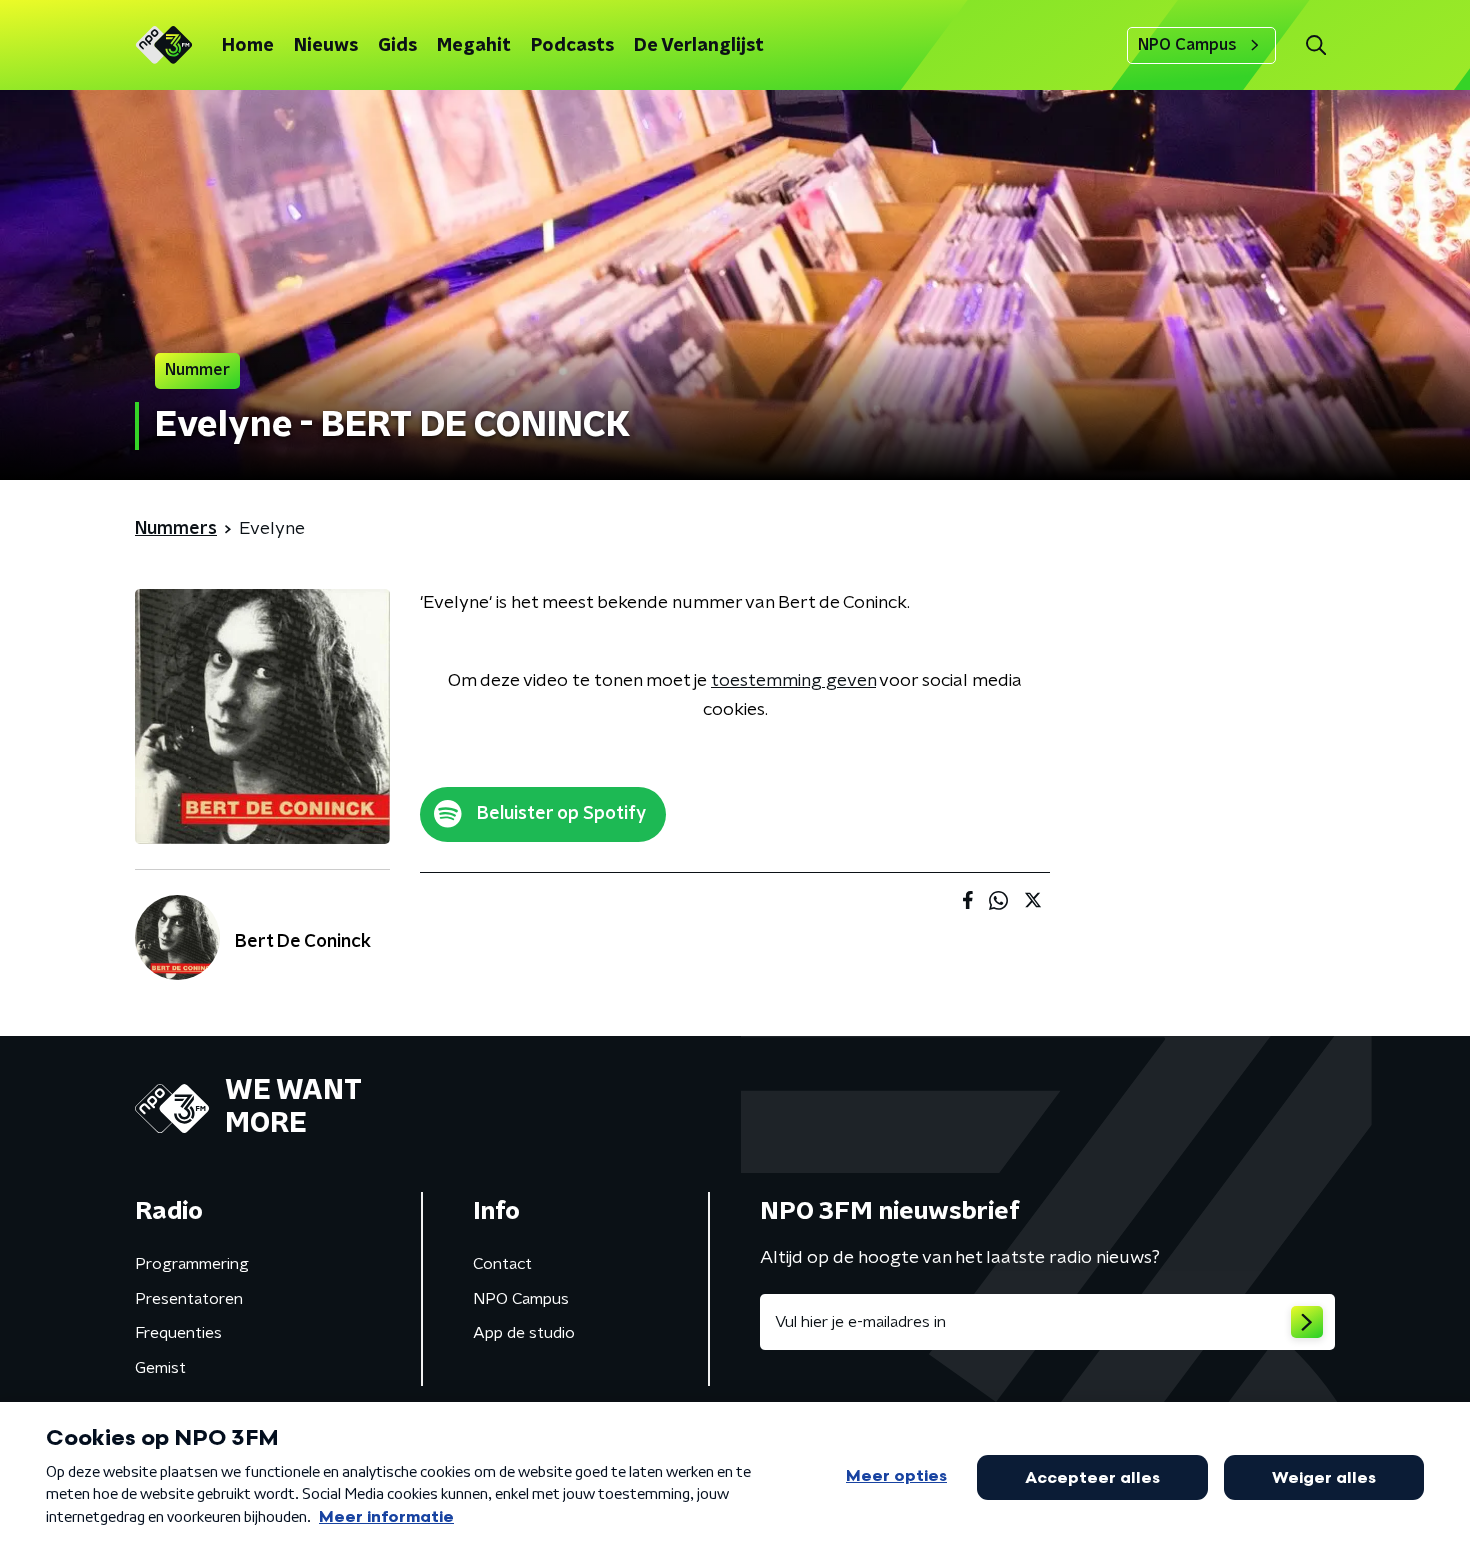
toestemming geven (793, 681)
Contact (502, 1264)
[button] (1315, 45)
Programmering (192, 1264)
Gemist (160, 1368)
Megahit (474, 46)
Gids (397, 46)
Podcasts (572, 46)
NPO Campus (1187, 45)
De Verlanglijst (699, 46)
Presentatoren (189, 1299)
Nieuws (326, 46)
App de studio (524, 1333)
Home (248, 46)
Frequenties (178, 1333)
